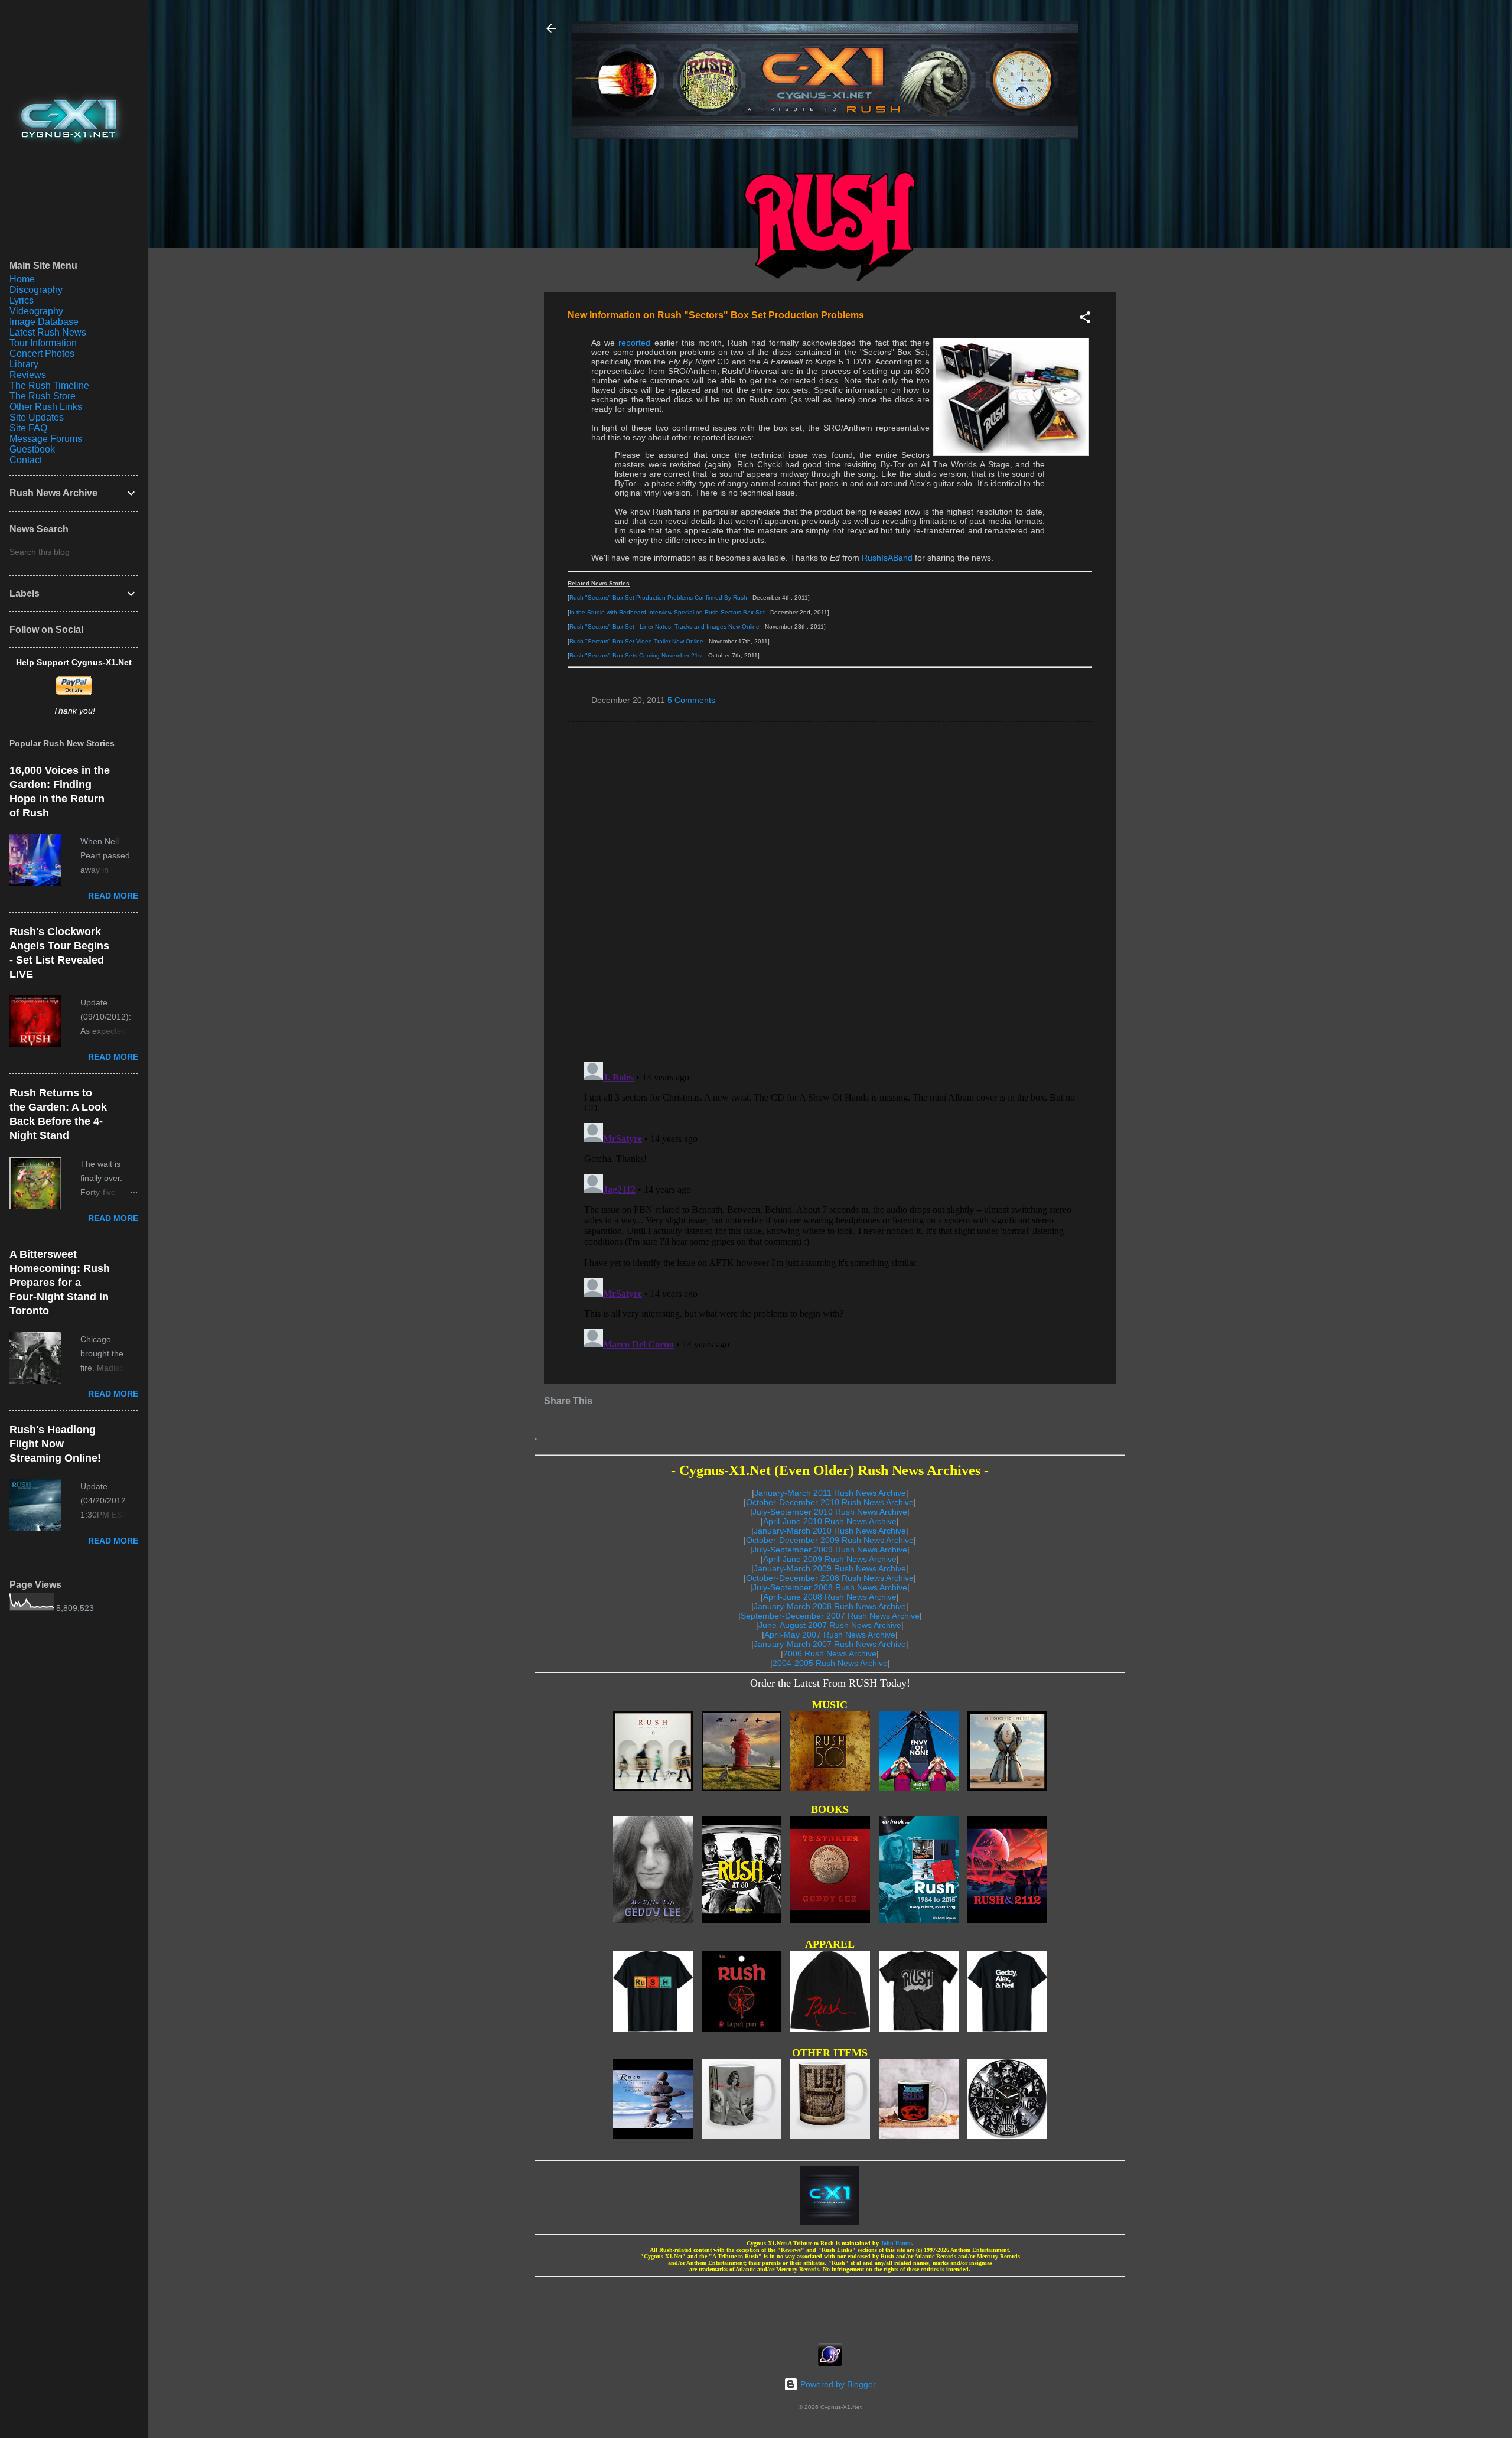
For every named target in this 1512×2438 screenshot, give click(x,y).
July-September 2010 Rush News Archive (830, 1512)
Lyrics (22, 300)
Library (24, 364)
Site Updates (37, 417)
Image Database (44, 322)
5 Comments (691, 700)
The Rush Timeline (49, 385)
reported (634, 343)
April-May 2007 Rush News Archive (830, 1635)
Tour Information (43, 343)
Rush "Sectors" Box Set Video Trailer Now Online (636, 641)
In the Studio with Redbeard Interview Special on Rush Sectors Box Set (667, 612)
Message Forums (46, 439)
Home (22, 279)
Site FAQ (28, 428)
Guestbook (32, 449)
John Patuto (896, 2243)
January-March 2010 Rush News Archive (830, 1531)
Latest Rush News (48, 332)
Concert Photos (42, 354)
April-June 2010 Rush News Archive (830, 1521)
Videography (36, 311)
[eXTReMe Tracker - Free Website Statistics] (830, 2363)
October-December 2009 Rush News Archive (830, 1540)
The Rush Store (43, 396)
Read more (113, 896)
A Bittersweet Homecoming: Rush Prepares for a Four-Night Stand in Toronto (60, 1283)
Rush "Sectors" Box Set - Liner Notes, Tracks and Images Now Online (664, 626)
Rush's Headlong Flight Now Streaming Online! (55, 1444)
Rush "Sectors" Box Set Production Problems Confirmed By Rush (658, 598)
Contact (26, 460)
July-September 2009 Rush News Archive (830, 1550)
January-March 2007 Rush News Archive (830, 1644)
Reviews (28, 375)
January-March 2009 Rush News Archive (830, 1568)
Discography (36, 290)
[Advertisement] (830, 2306)
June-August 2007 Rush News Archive (830, 1625)
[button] (1085, 319)
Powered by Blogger (837, 2384)
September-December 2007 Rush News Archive (830, 1616)
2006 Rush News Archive (830, 1653)
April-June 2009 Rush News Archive (830, 1559)
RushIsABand (887, 558)
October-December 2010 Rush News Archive (830, 1502)
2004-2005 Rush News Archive (830, 1663)
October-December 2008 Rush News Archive (830, 1578)
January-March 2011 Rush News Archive (830, 1493)
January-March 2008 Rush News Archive (830, 1606)
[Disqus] (830, 891)
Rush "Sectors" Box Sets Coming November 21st (636, 655)
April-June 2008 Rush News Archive (830, 1597)
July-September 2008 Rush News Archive (830, 1587)
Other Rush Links (46, 407)
